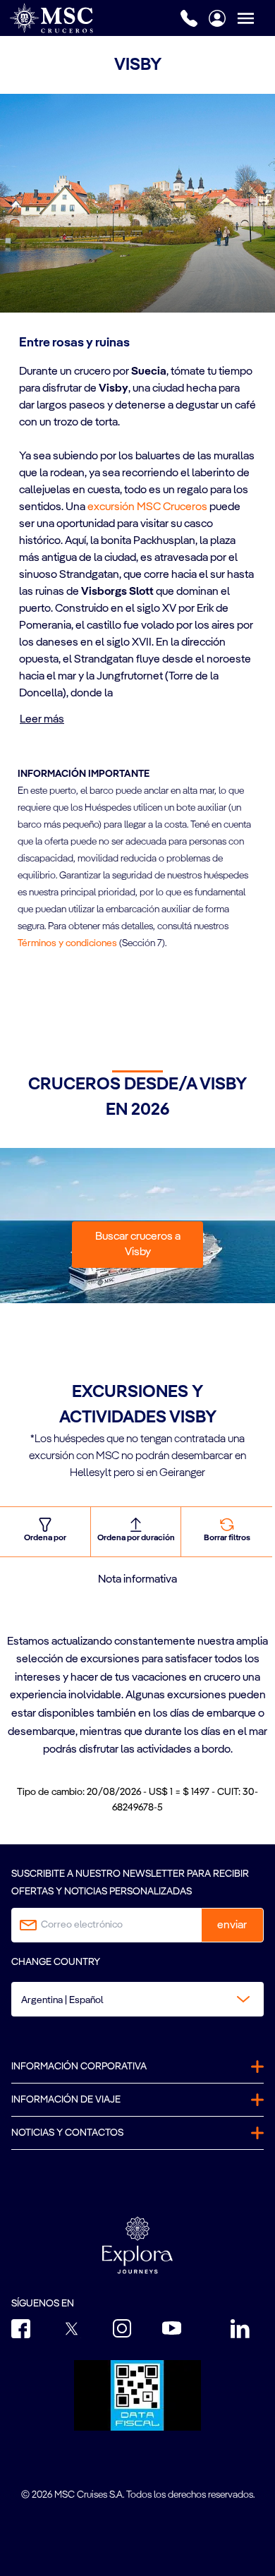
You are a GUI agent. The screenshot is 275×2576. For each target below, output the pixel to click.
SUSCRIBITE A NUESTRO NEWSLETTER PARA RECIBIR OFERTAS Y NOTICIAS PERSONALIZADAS (130, 1883)
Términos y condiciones (67, 943)
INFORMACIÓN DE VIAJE (66, 2100)
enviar (232, 1925)
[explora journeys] (137, 2245)
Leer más (42, 720)
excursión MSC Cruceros (147, 507)
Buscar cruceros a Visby (138, 1245)
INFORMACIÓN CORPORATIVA (79, 2067)
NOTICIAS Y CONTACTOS (67, 2133)
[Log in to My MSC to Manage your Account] (217, 18)
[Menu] (256, 18)
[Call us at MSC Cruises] (189, 18)
